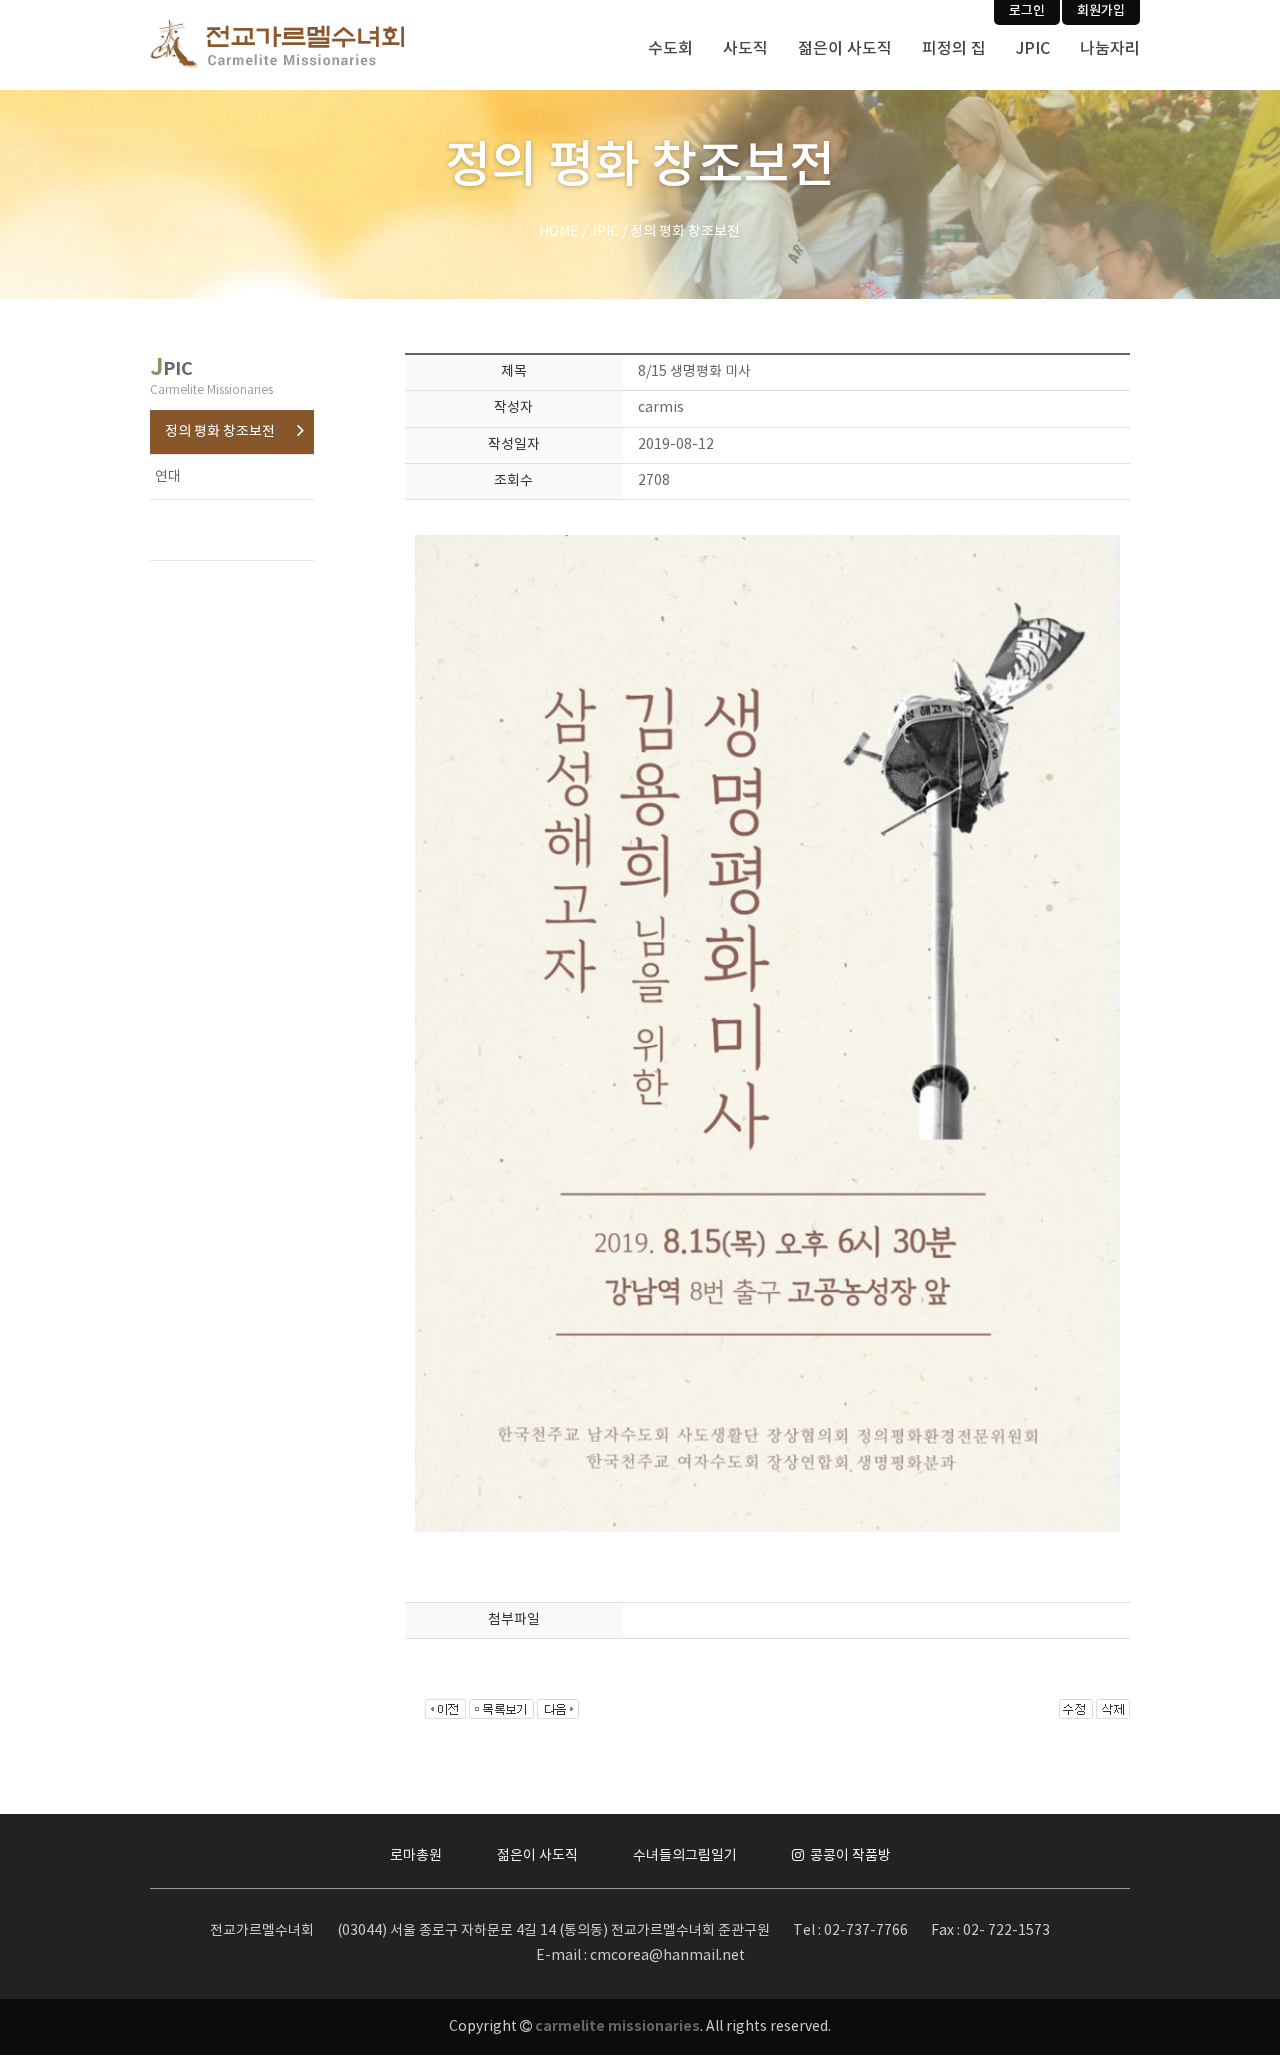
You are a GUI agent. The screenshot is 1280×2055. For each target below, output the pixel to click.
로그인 (1027, 11)
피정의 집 (954, 49)
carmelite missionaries (617, 2026)
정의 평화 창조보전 (220, 432)
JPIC (1033, 49)
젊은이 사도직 (845, 49)
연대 (168, 477)
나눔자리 (1110, 49)
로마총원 (416, 1856)
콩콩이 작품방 (849, 1856)
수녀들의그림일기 (685, 1856)
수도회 (670, 49)
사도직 (745, 49)
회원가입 (1101, 11)
